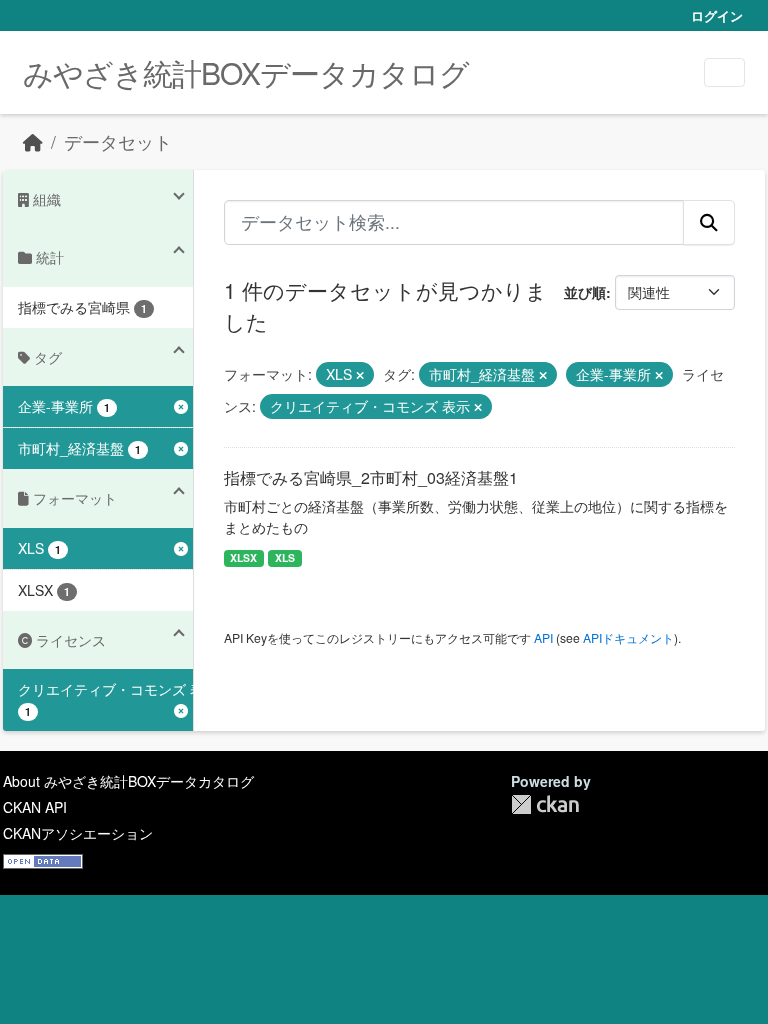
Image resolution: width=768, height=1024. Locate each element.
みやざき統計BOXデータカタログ (246, 72)
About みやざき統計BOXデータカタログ (128, 781)
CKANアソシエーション (78, 833)
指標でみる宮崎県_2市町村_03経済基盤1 (371, 477)
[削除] (360, 375)
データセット (118, 141)
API (543, 637)
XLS (285, 557)
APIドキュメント (628, 637)
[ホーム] (33, 141)
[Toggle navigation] (724, 72)
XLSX (243, 557)
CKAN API (35, 807)
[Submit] (709, 222)
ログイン (717, 15)
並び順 (585, 292)
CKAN (545, 804)
